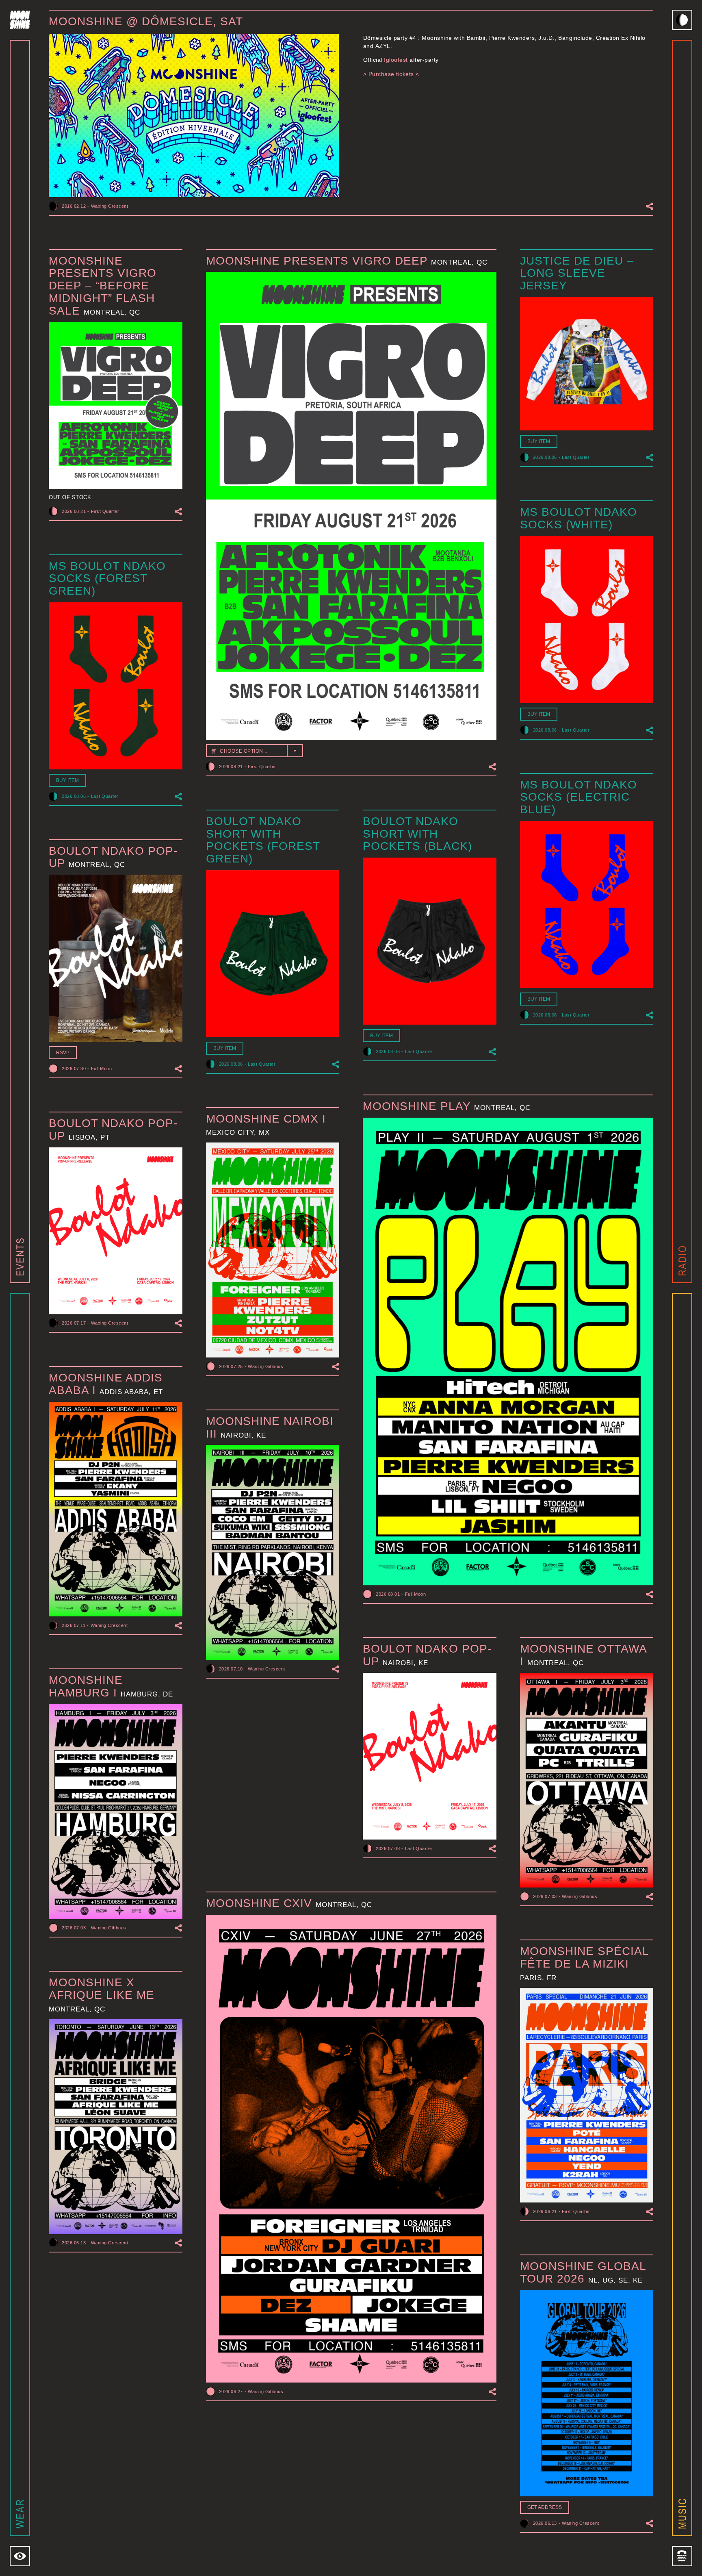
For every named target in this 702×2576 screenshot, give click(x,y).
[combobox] (255, 751)
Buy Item (539, 441)
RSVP (63, 1053)
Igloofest (396, 60)
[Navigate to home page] (20, 20)
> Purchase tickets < (391, 74)
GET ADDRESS (545, 2507)
